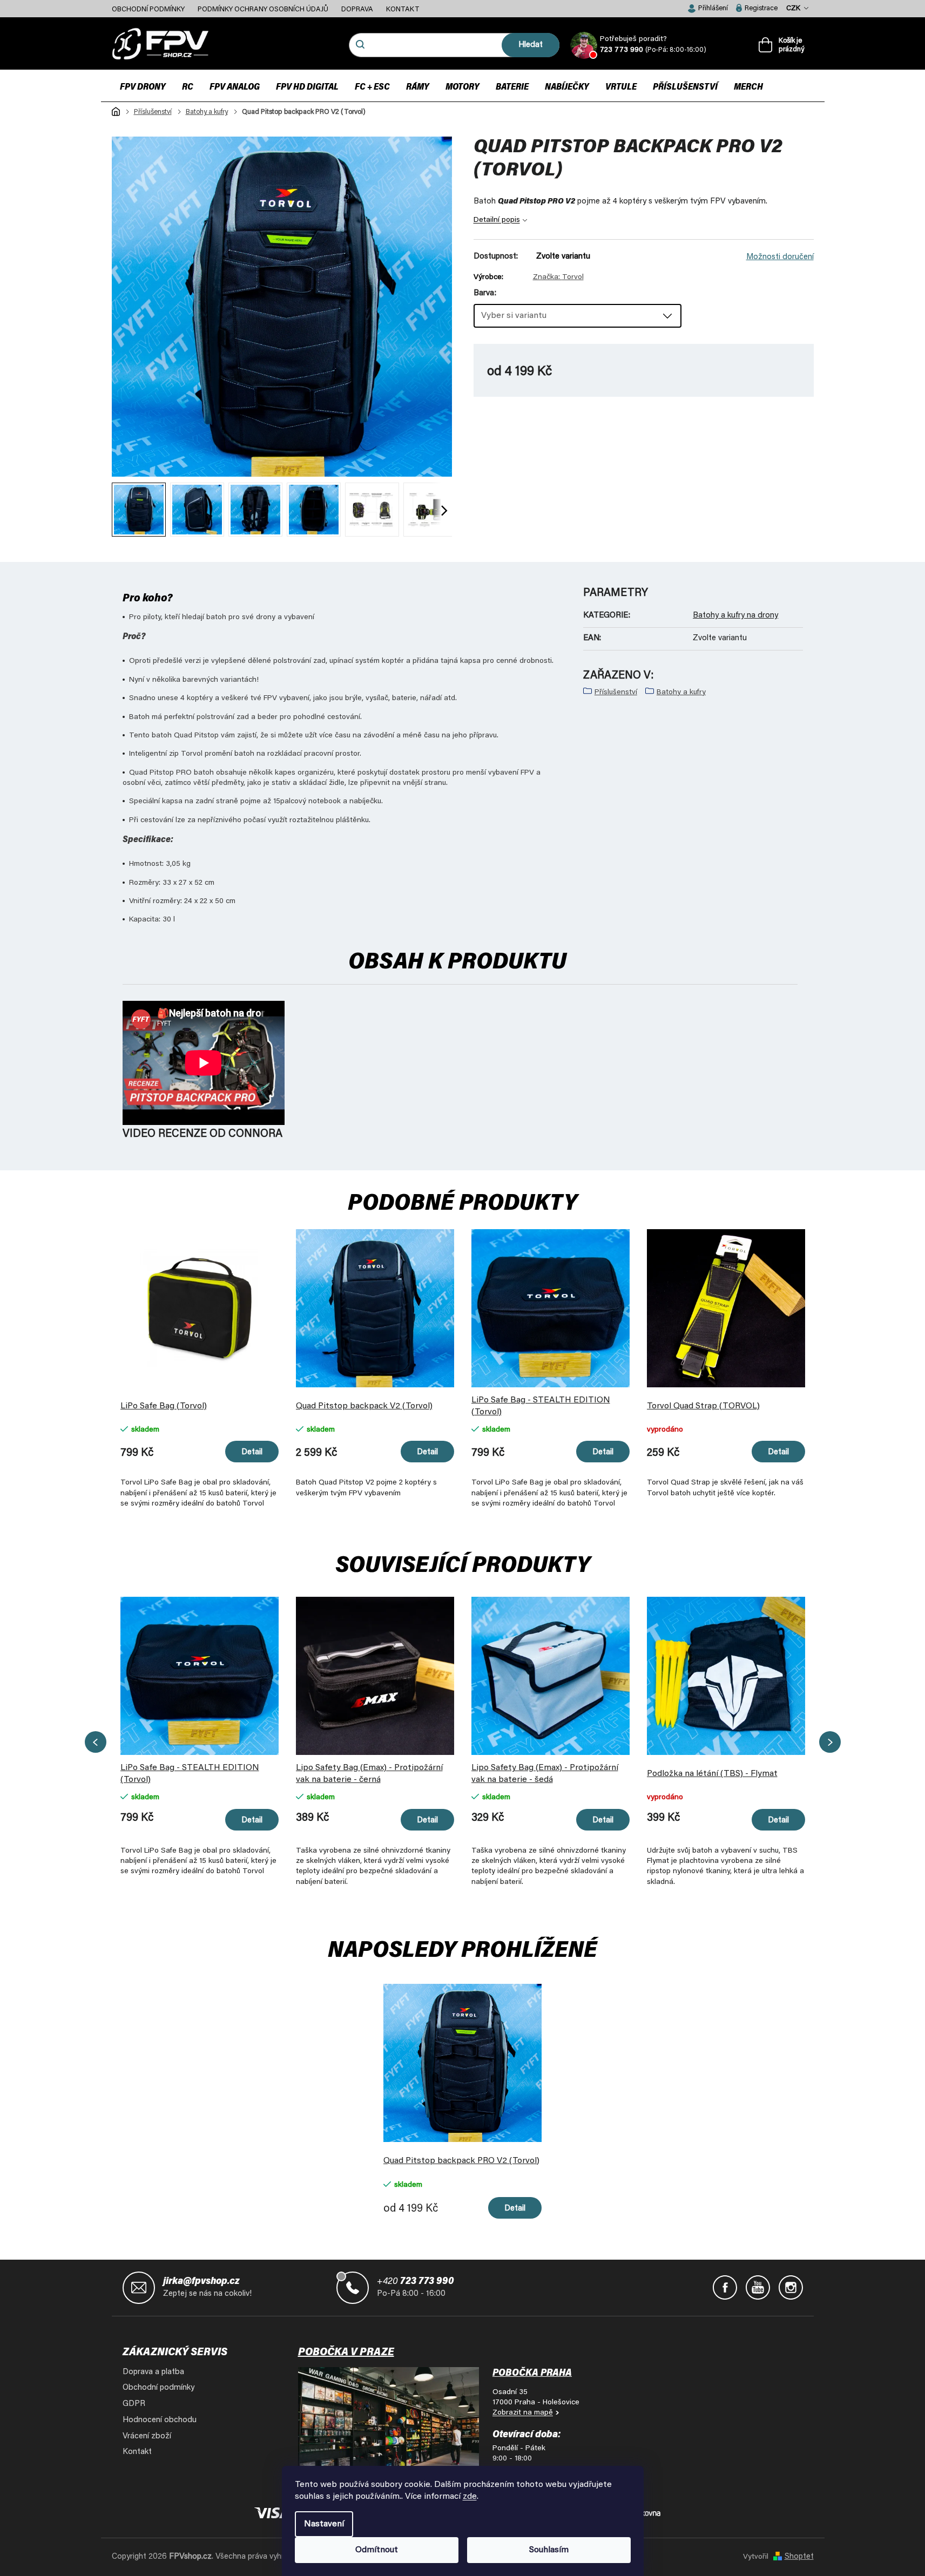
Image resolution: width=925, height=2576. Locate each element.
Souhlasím (549, 2550)
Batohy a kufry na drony (735, 616)
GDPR (134, 2404)
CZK (794, 8)
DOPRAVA (357, 9)
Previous (96, 1742)
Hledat (531, 45)
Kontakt (403, 9)
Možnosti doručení (780, 257)
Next (830, 1742)
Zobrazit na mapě (523, 2413)
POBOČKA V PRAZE (346, 2353)
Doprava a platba (153, 2372)
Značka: (558, 277)
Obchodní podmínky (148, 9)
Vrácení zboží (147, 2436)
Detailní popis (497, 220)
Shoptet (799, 2557)
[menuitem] (143, 87)
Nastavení (324, 2524)
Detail (252, 1452)
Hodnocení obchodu (160, 2420)
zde (470, 2497)
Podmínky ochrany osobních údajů (263, 9)
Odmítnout (377, 2550)
